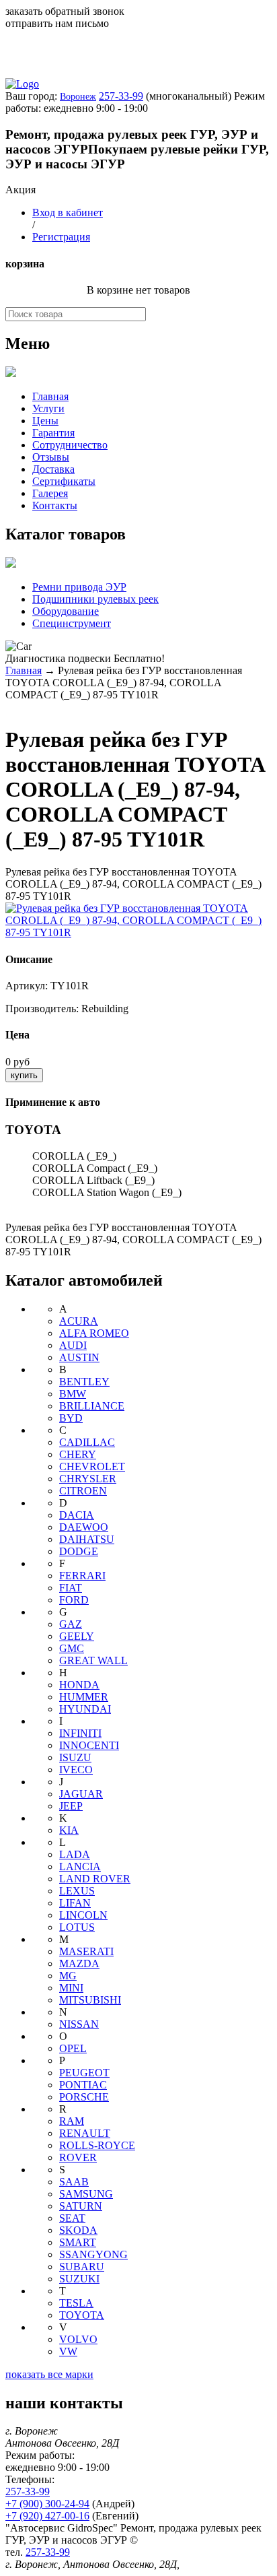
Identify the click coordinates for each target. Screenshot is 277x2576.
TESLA (76, 2303)
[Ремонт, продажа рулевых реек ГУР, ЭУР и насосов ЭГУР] (22, 84)
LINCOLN (83, 1915)
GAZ (71, 1624)
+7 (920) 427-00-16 (47, 2516)
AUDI (73, 1345)
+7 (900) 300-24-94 (47, 2504)
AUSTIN (79, 1357)
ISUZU (75, 1757)
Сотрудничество (70, 445)
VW (68, 2351)
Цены (45, 421)
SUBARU (82, 2267)
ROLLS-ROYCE (97, 2145)
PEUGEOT (84, 2073)
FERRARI (82, 1576)
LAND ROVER (95, 1879)
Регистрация (61, 237)
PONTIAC (83, 2085)
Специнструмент (72, 623)
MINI (71, 1988)
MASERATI (86, 1951)
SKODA (78, 2230)
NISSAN (79, 2024)
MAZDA (79, 1963)
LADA (75, 1854)
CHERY (78, 1454)
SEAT (72, 2218)
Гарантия (53, 433)
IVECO (76, 1770)
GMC (72, 1648)
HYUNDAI (85, 1709)
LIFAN (75, 1903)
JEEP (71, 1806)
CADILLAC (87, 1442)
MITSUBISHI (90, 2000)
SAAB (74, 2182)
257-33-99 (121, 96)
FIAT (71, 1588)
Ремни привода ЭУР (79, 587)
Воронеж (78, 97)
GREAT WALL (93, 1660)
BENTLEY (84, 1382)
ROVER (78, 2157)
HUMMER (84, 1697)
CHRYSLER (88, 1479)
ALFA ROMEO (94, 1333)
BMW (73, 1394)
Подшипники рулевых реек (95, 599)
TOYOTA (82, 2315)
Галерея (50, 493)
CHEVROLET (92, 1466)
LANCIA (80, 1867)
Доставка (53, 469)
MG (68, 1976)
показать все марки (49, 2374)
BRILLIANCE (92, 1406)
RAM (72, 2121)
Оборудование (66, 611)
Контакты (55, 505)
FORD (74, 1600)
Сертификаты (64, 481)
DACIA (77, 1515)
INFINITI (80, 1733)
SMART (78, 2242)
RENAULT (85, 2133)
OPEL (73, 2048)
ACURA (79, 1321)
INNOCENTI (89, 1745)
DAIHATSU (87, 1539)
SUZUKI (79, 2279)
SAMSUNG (86, 2194)
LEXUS (77, 1891)
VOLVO (78, 2339)
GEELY (77, 1636)
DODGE (79, 1551)
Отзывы (51, 457)
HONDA (79, 1685)
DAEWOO (84, 1527)
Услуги (48, 408)
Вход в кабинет (68, 212)
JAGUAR (81, 1794)
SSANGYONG (93, 2254)
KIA (69, 1830)
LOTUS (77, 1927)
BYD (71, 1418)
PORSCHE (84, 2097)
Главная (50, 396)
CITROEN (83, 1491)
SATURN (81, 2206)
